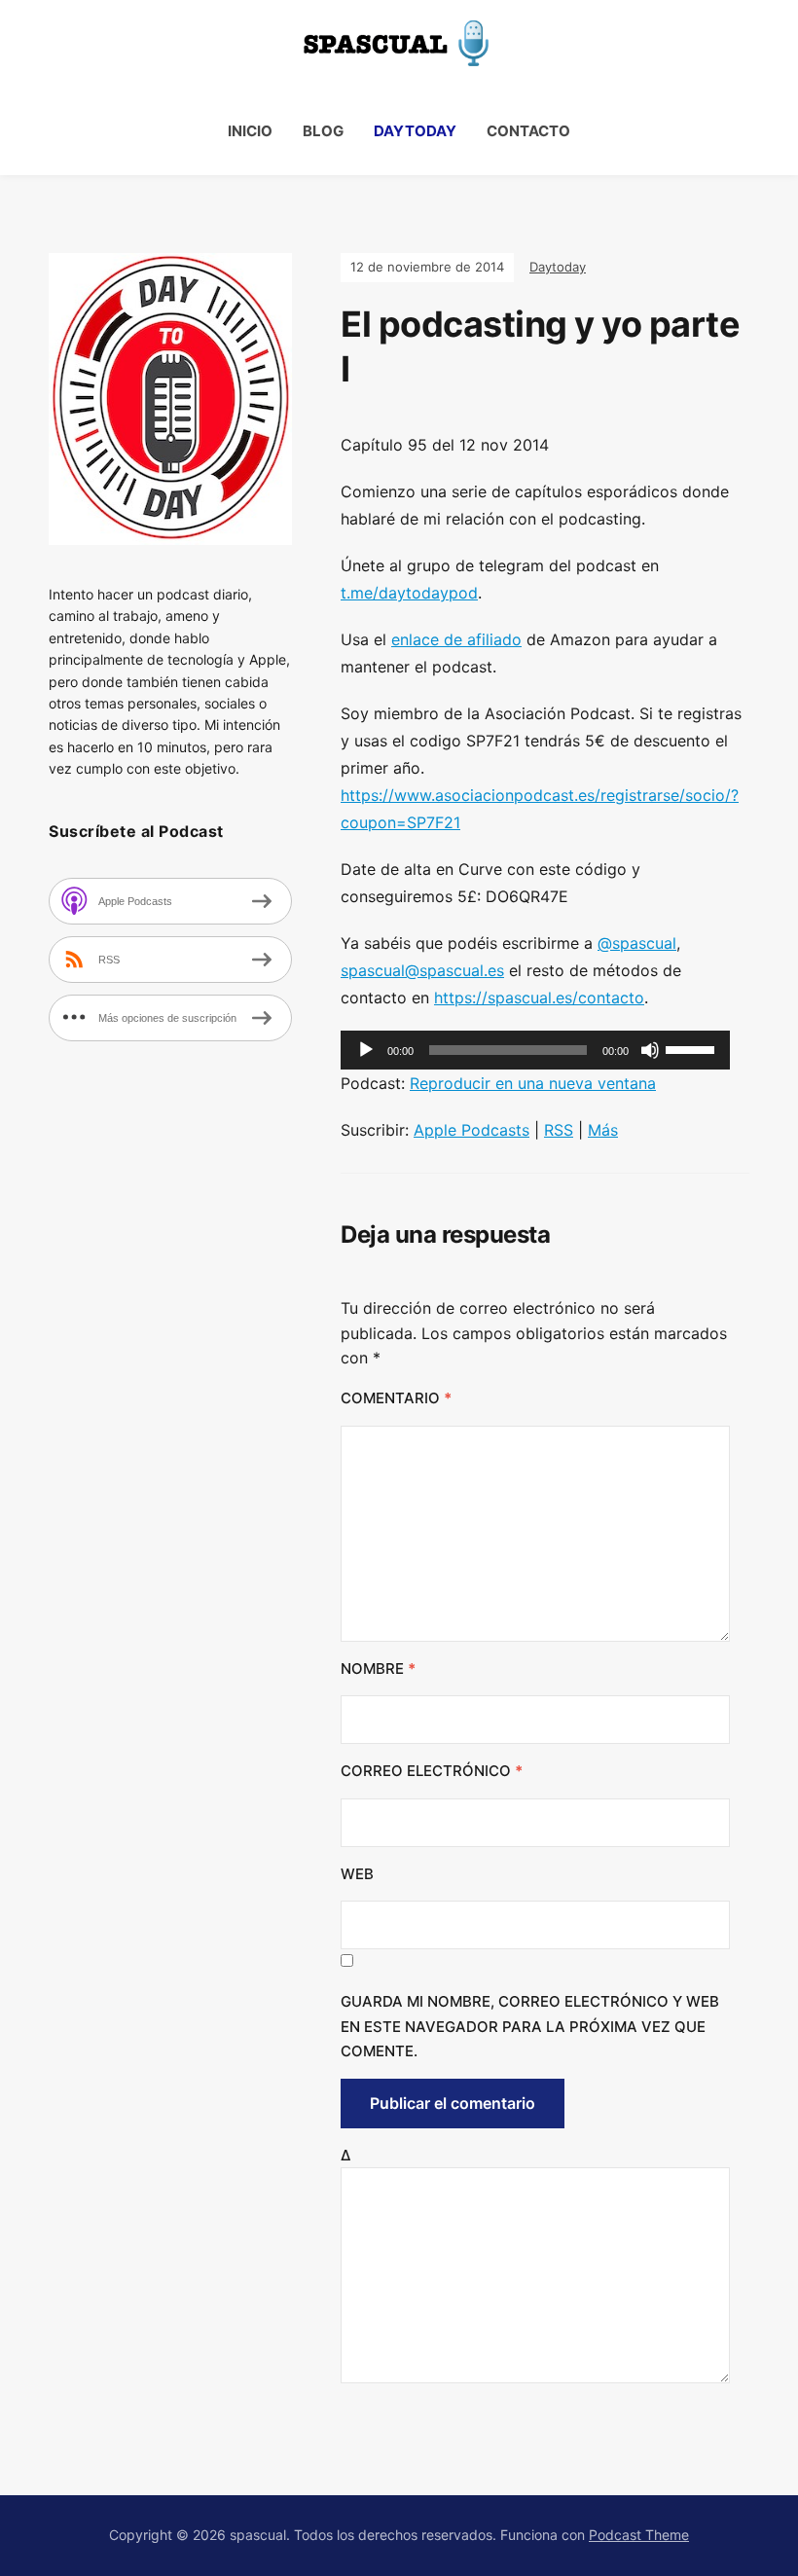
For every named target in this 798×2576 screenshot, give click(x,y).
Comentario (396, 1398)
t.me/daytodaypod (409, 593)
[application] (535, 1050)
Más (603, 1130)
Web (357, 1874)
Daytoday (415, 131)
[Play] (366, 1050)
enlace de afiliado (456, 639)
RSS (559, 1130)
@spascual (637, 943)
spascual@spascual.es (422, 970)
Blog (323, 131)
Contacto (528, 131)
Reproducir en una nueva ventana (533, 1083)
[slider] (693, 1048)
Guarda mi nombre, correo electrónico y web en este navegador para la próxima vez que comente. (530, 2026)
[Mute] (650, 1050)
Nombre (378, 1669)
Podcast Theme (639, 2535)
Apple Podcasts (472, 1130)
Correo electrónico (432, 1771)
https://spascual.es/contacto (539, 998)
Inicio (250, 131)
